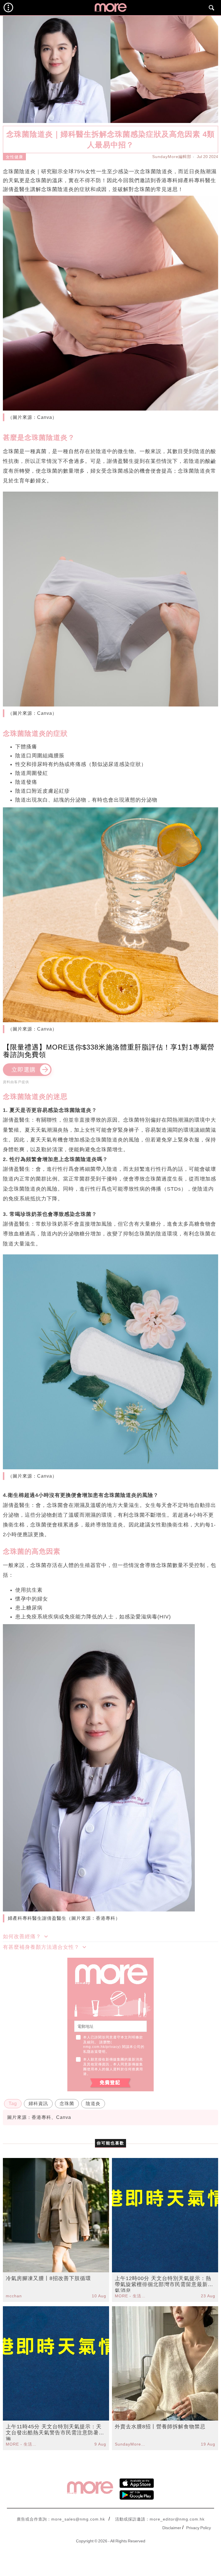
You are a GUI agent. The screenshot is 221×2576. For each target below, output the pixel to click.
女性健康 (14, 157)
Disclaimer (172, 2528)
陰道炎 (93, 2104)
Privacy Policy (199, 2528)
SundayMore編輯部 (172, 157)
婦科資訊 (38, 2104)
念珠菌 (67, 2104)
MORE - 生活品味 (131, 2296)
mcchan (14, 2296)
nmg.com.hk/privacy (101, 2047)
